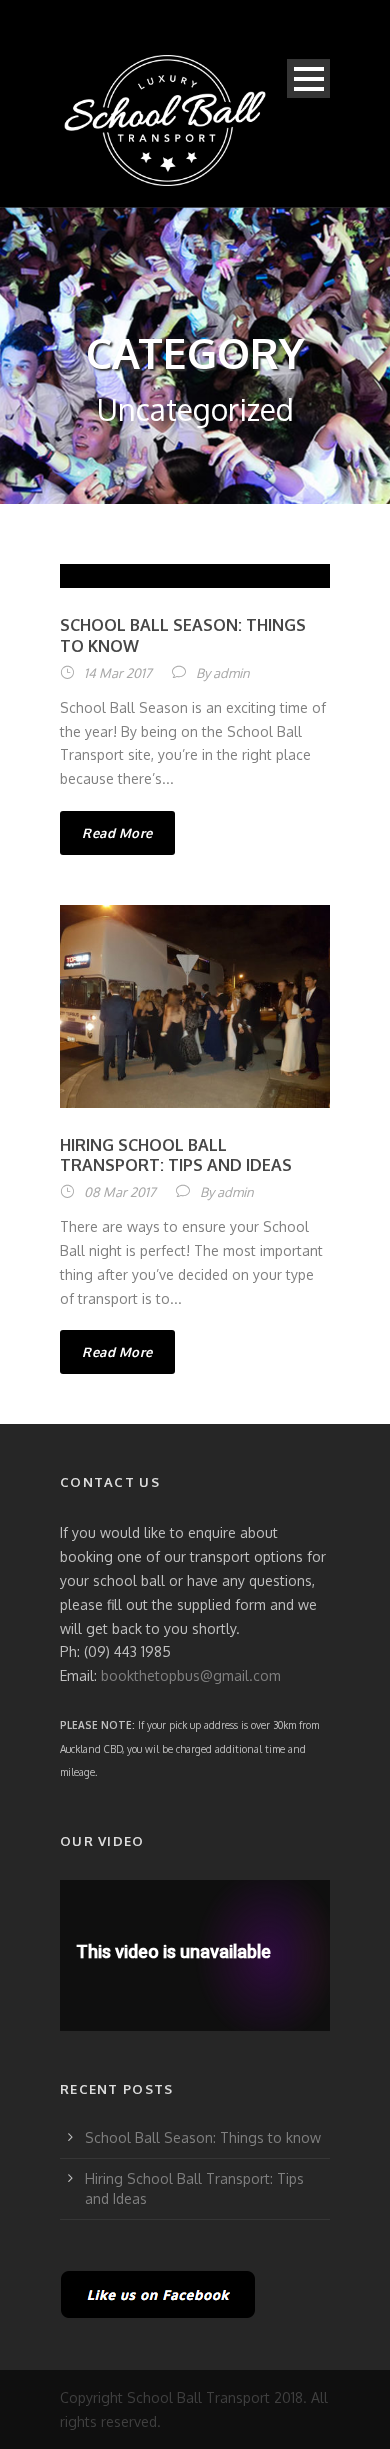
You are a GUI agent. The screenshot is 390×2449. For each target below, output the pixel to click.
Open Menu (308, 78)
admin (231, 673)
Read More (117, 833)
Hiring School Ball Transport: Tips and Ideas (176, 1155)
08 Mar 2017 (120, 1192)
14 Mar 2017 (118, 673)
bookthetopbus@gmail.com (191, 1675)
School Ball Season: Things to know (203, 2137)
